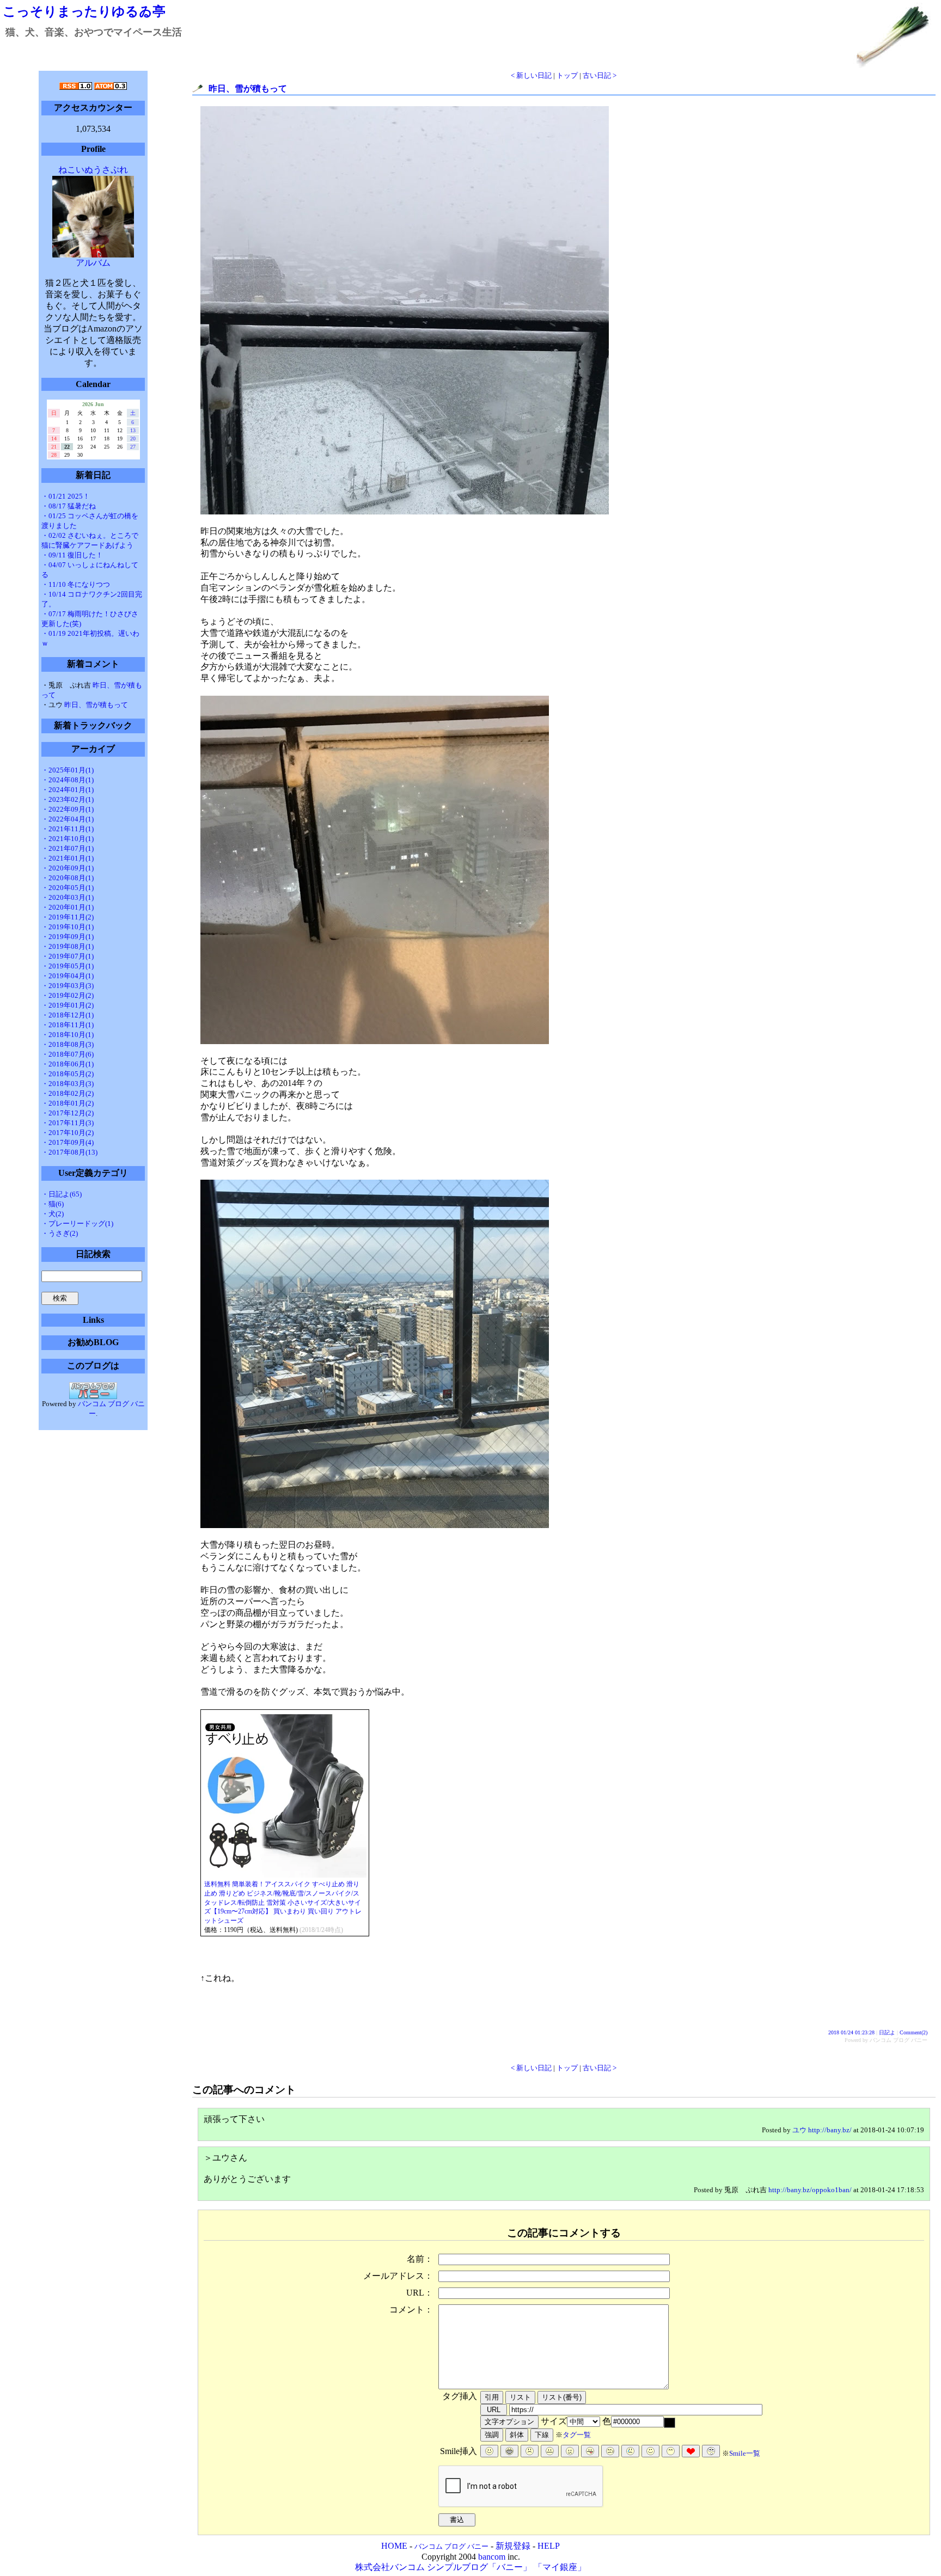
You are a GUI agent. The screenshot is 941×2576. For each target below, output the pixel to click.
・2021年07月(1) (68, 848)
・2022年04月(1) (68, 819)
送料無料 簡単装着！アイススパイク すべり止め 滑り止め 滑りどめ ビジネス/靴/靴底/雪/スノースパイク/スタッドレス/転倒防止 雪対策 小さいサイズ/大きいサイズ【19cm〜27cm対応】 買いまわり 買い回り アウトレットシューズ (283, 1902)
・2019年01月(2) (68, 1005)
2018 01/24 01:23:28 (851, 2032)
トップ (567, 75)
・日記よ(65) (62, 1194)
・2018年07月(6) (68, 1054)
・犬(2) (53, 1214)
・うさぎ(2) (60, 1233)
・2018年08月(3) (68, 1044)
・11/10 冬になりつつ (76, 584)
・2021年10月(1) (68, 839)
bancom (492, 2557)
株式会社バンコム (390, 2567)
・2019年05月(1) (68, 966)
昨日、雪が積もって (96, 705)
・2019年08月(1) (68, 946)
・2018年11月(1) (68, 1025)
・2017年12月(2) (68, 1113)
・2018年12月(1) (68, 1015)
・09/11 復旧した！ (72, 555)
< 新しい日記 (531, 75)
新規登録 (513, 2546)
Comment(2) (913, 2032)
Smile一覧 (745, 2453)
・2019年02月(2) (68, 995)
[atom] (111, 87)
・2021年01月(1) (68, 858)
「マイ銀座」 (560, 2567)
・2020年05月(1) (68, 888)
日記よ (887, 2032)
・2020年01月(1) (68, 907)
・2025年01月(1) (68, 770)
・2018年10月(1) (68, 1035)
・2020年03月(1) (68, 897)
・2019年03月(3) (68, 986)
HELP (549, 2546)
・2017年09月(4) (68, 1142)
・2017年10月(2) (68, 1133)
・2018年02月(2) (68, 1093)
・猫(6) (53, 1204)
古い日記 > (600, 75)
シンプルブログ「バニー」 (479, 2567)
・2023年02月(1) (68, 799)
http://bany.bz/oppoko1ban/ (810, 2190)
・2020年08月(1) (68, 878)
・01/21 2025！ (66, 496)
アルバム (93, 263)
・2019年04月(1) (68, 976)
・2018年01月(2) (68, 1103)
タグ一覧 (577, 2435)
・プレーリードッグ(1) (77, 1223)
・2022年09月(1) (68, 809)
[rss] (76, 87)
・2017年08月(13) (69, 1152)
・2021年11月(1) (68, 829)
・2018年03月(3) (68, 1084)
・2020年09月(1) (68, 868)
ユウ (799, 2130)
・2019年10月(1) (68, 927)
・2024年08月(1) (68, 780)
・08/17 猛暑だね (69, 506)
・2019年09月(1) (68, 937)
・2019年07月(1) (68, 956)
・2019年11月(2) (68, 917)
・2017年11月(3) (68, 1123)
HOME (394, 2546)
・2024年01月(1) (68, 790)
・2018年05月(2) (68, 1074)
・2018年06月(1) (68, 1064)
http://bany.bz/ (830, 2130)
